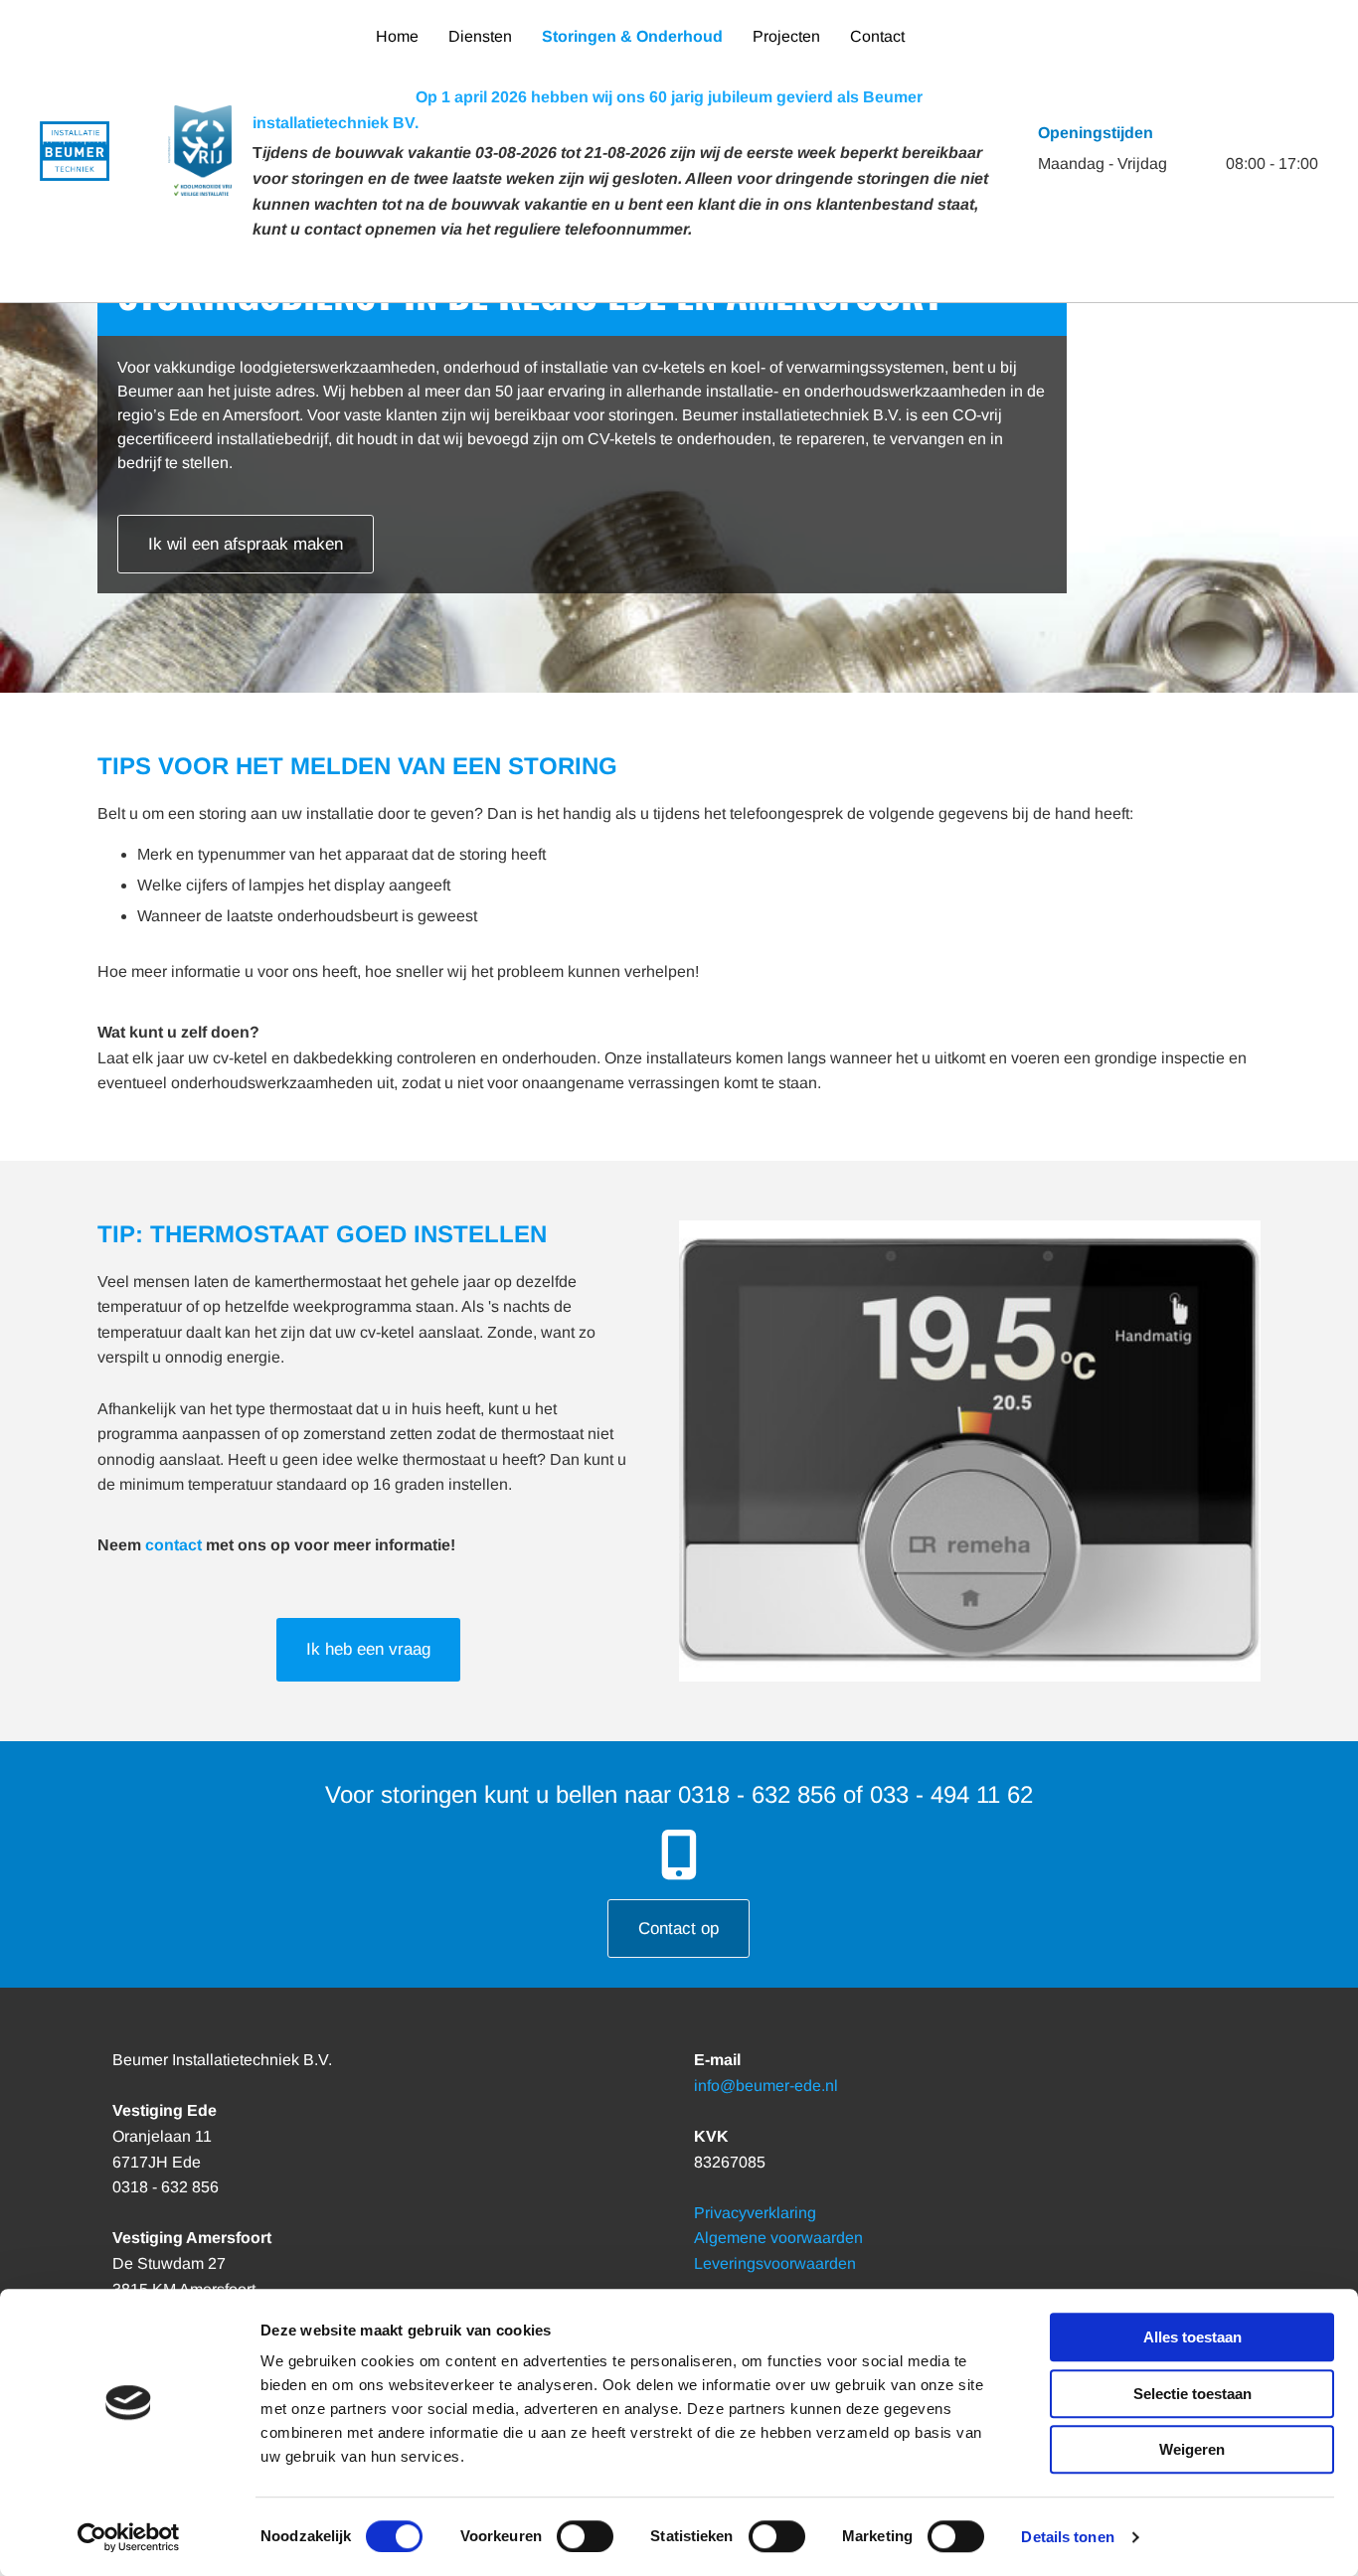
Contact (877, 36)
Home (397, 36)
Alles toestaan (1192, 2337)
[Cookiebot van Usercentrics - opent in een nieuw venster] (129, 2537)
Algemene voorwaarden (778, 2238)
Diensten (480, 36)
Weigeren (1192, 2449)
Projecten (786, 36)
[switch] (585, 2536)
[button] (246, 544)
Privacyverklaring (755, 2213)
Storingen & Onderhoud (632, 36)
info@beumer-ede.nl (766, 2086)
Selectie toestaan (1192, 2394)
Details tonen (1067, 2537)
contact (173, 1545)
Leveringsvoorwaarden (775, 2263)
